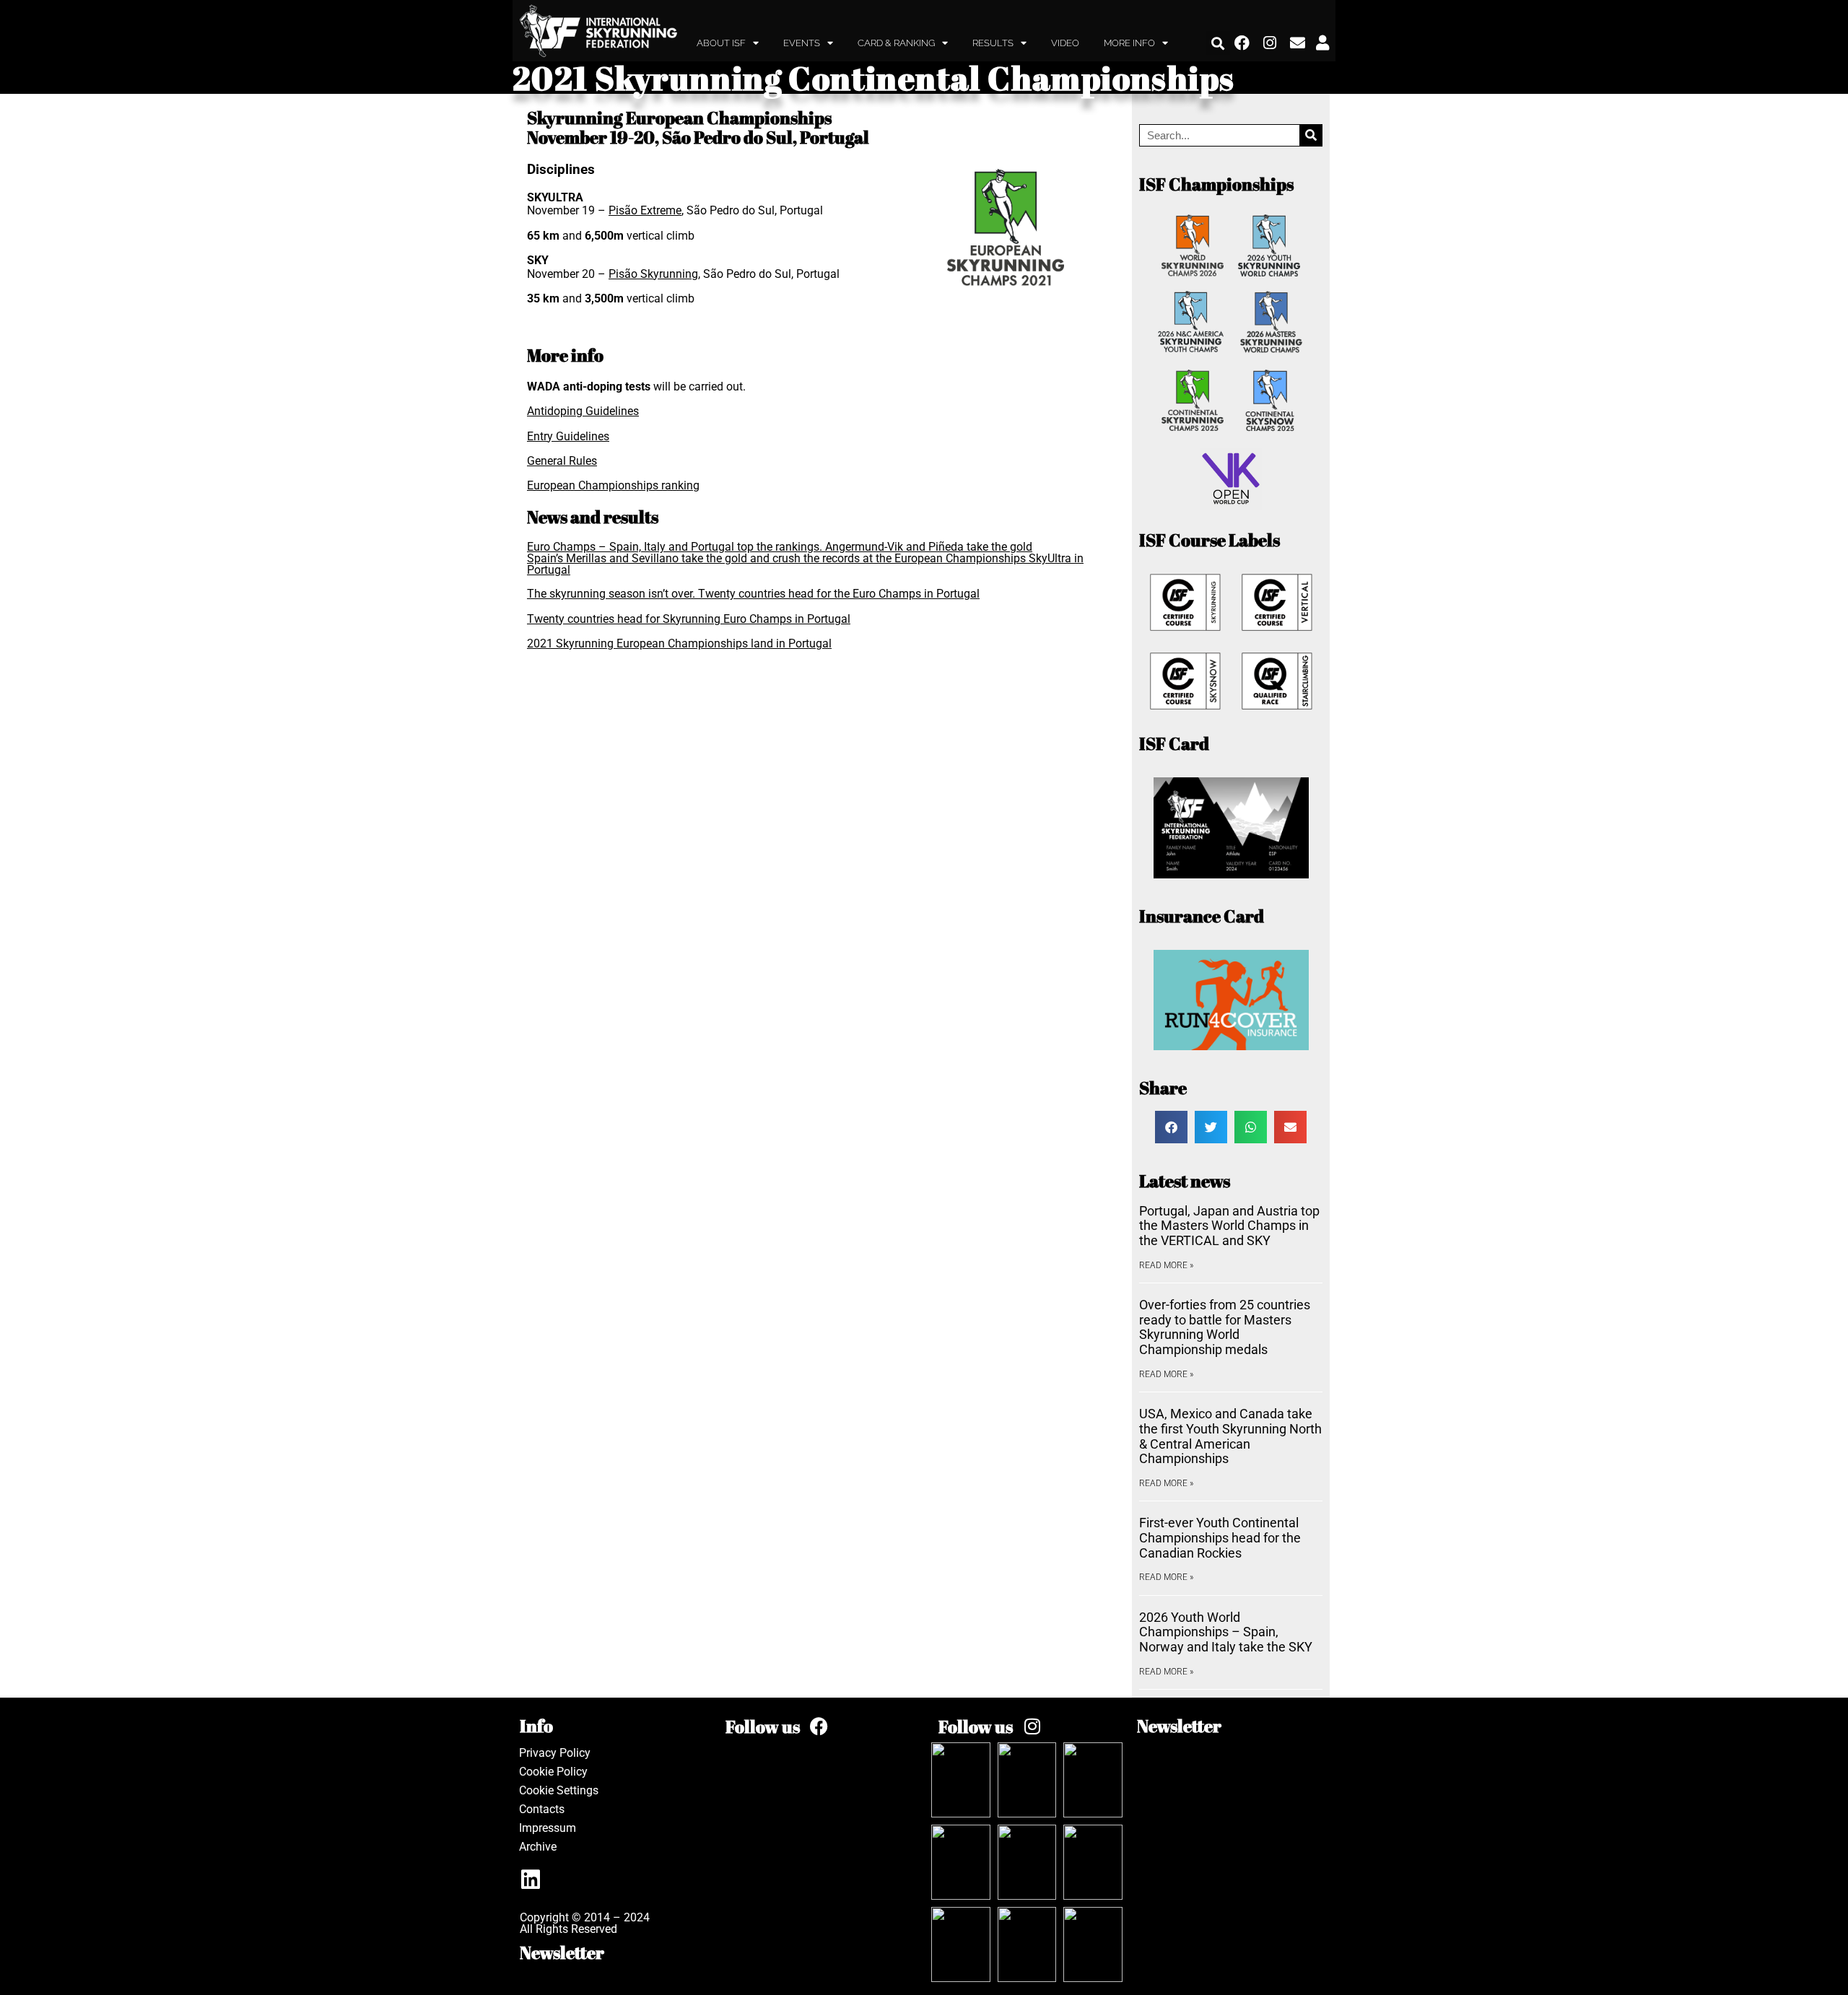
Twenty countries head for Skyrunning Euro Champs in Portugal (689, 619)
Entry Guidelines (568, 436)
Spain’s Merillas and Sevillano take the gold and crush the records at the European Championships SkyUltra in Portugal (805, 564)
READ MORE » (1166, 1265)
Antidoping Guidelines (583, 411)
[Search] (1311, 135)
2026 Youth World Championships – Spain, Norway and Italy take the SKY (1226, 1632)
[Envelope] (1298, 43)
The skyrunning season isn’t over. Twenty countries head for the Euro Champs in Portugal (753, 594)
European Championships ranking (613, 485)
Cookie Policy (553, 1772)
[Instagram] (1270, 43)
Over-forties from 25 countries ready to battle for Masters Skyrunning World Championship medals (1225, 1327)
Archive (538, 1847)
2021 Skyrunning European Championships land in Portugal (679, 643)
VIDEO (1065, 43)
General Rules (562, 461)
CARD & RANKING (896, 43)
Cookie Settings (559, 1790)
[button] (1218, 43)
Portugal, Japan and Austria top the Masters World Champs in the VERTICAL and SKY (1229, 1226)
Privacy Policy (555, 1753)
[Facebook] (1242, 43)
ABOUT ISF (721, 43)
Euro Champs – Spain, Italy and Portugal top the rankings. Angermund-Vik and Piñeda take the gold (780, 547)
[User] (1322, 43)
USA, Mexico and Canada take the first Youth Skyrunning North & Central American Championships (1230, 1436)
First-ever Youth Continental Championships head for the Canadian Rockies (1220, 1537)
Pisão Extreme (645, 210)
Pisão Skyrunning (653, 274)
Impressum (548, 1828)
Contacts (542, 1809)
